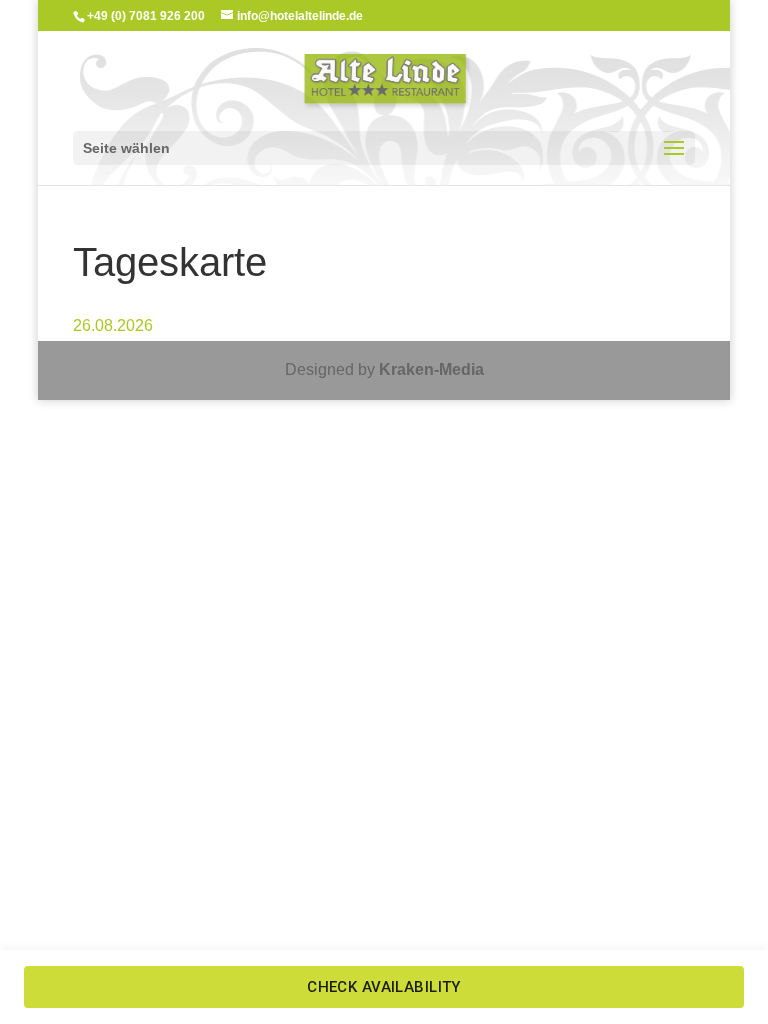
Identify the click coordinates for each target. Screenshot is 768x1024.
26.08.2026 (113, 325)
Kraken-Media (431, 369)
